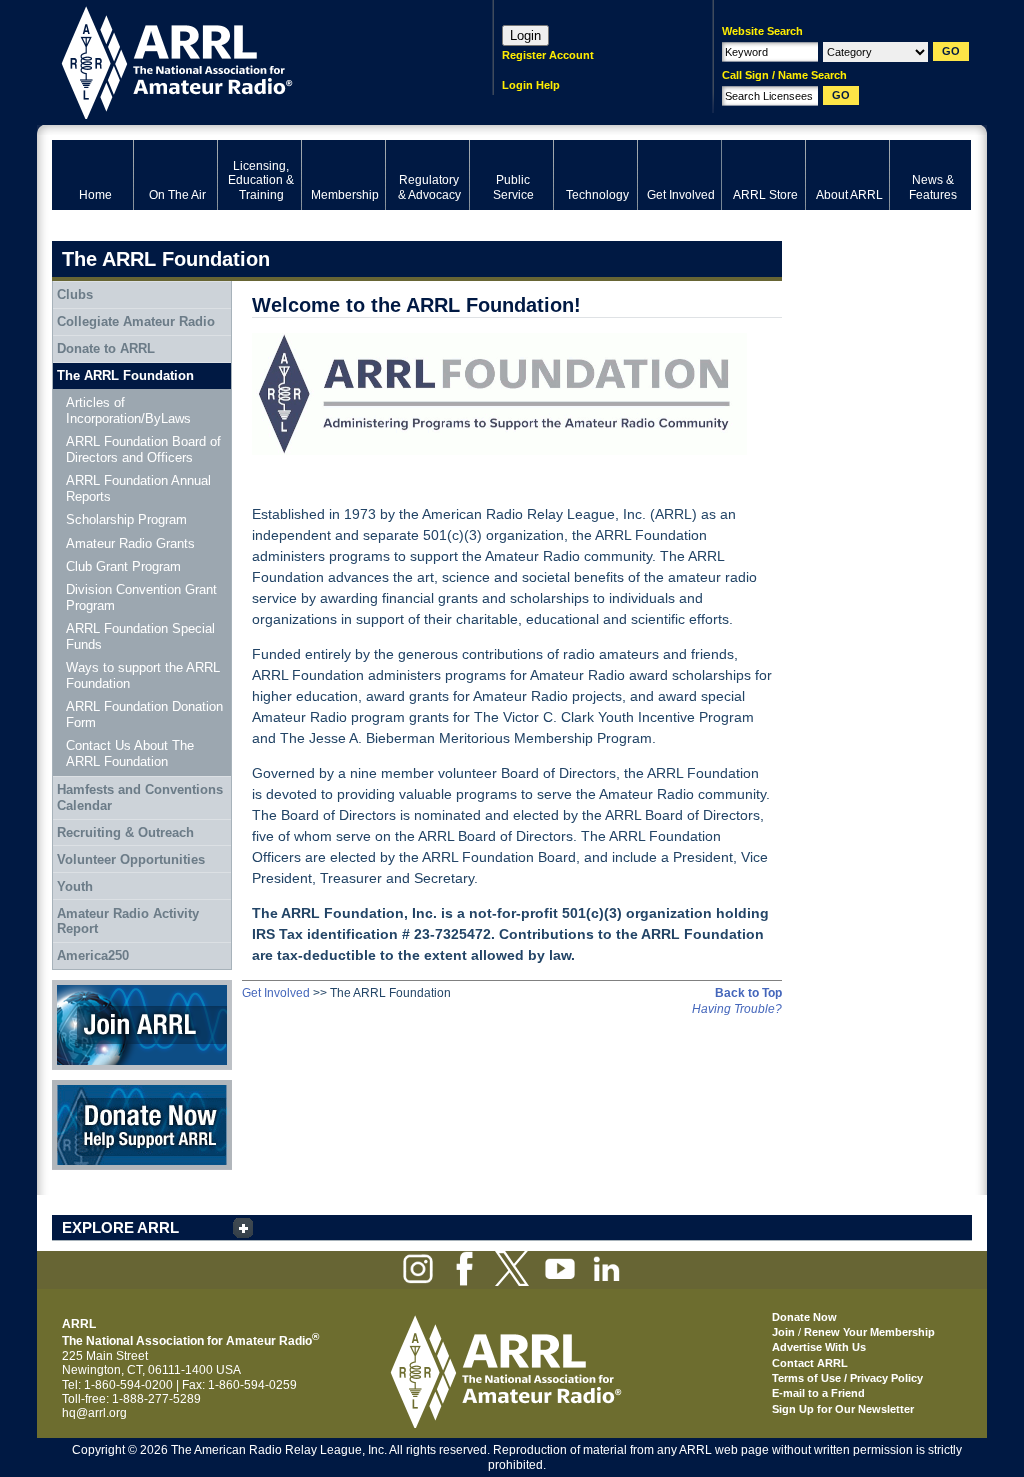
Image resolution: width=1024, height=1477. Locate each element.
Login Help (531, 85)
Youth (75, 886)
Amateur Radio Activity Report (128, 921)
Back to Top (748, 993)
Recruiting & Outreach (125, 832)
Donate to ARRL (106, 348)
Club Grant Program (123, 566)
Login (525, 35)
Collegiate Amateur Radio (136, 321)
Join (783, 1332)
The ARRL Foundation (125, 375)
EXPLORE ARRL (120, 1227)
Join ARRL (81, 987)
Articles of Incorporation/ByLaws (128, 410)
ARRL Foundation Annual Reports (138, 488)
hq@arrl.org (94, 1413)
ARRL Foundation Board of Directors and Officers (143, 449)
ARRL (246, 60)
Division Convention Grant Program (141, 597)
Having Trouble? (737, 1009)
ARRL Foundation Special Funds (140, 636)
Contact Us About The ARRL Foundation (130, 753)
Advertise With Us (819, 1347)
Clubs (75, 294)
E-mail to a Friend (818, 1393)
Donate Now (86, 1087)
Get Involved (276, 993)
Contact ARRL (810, 1363)
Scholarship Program (126, 519)
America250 (93, 955)
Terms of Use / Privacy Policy (847, 1378)
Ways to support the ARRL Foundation (143, 675)
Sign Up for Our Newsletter (843, 1409)
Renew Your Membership (869, 1332)
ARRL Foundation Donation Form (144, 714)
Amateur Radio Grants (130, 543)
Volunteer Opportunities (131, 859)
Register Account (548, 55)
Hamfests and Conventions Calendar (140, 797)
